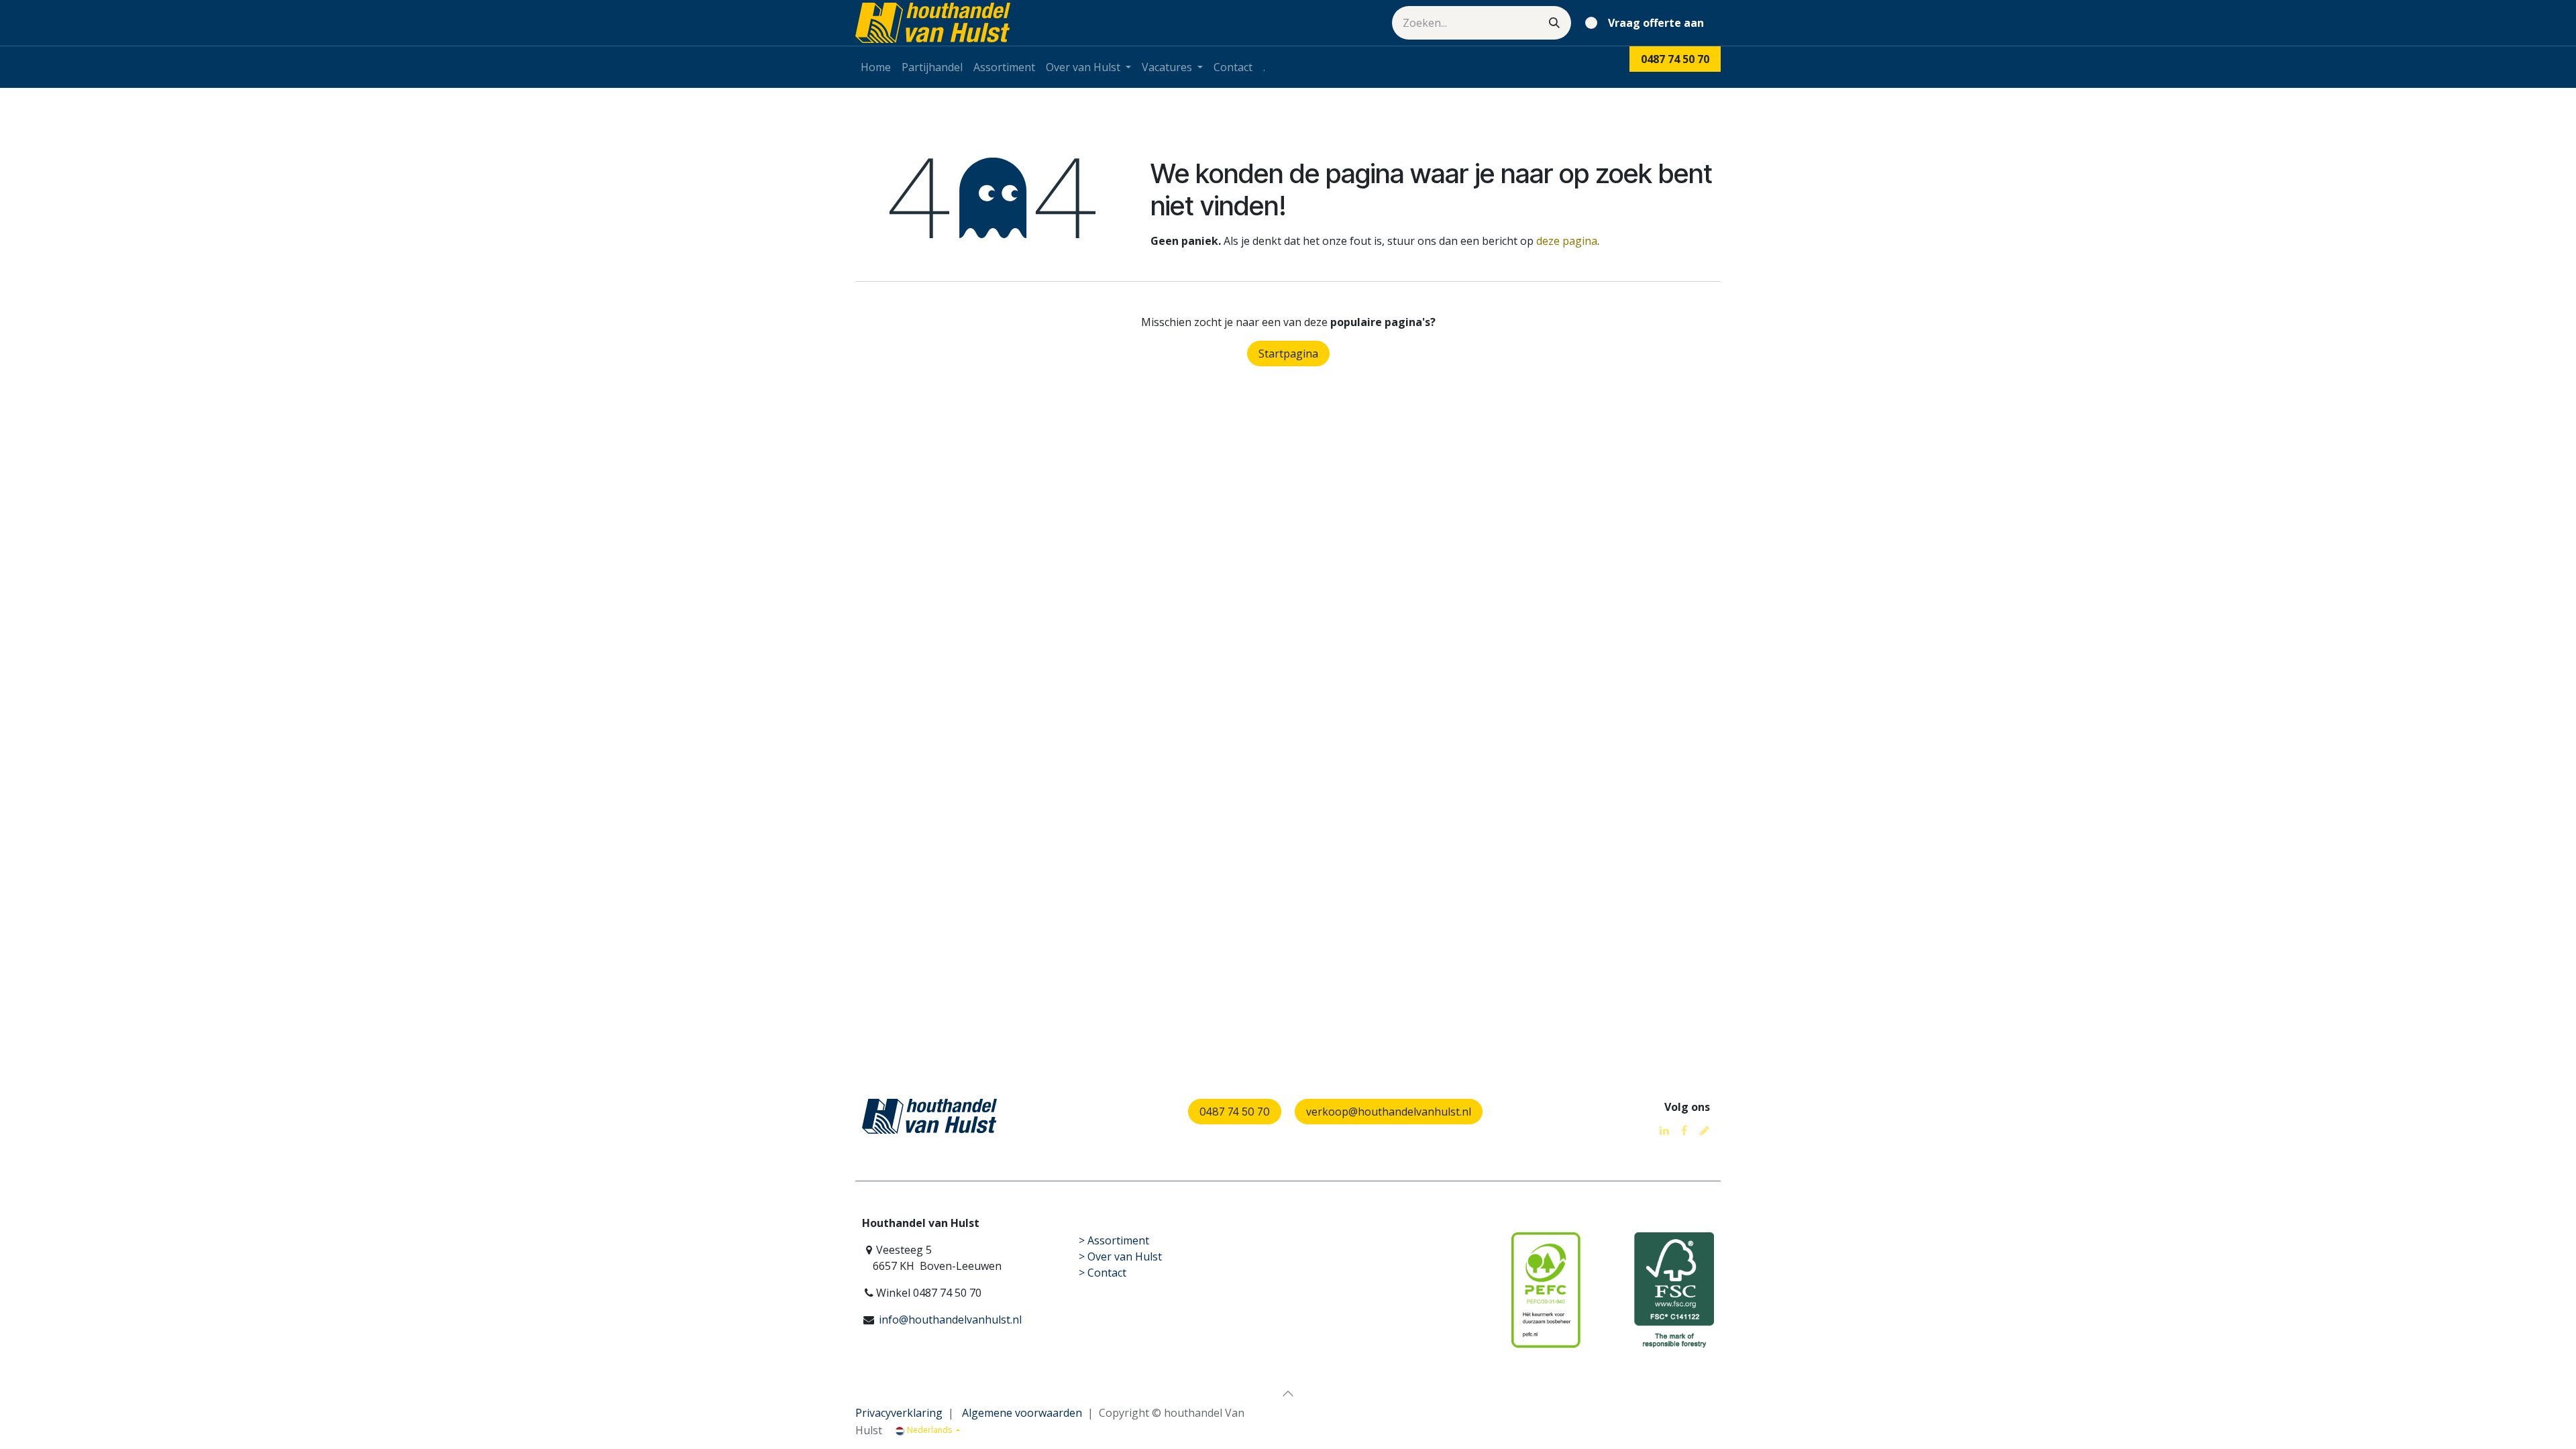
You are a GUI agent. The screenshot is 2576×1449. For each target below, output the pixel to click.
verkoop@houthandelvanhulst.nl (1389, 1112)
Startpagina (1288, 354)
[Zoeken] (1554, 23)
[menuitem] (876, 67)
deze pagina (1567, 241)
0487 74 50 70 (1235, 1112)
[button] (1288, 1393)
